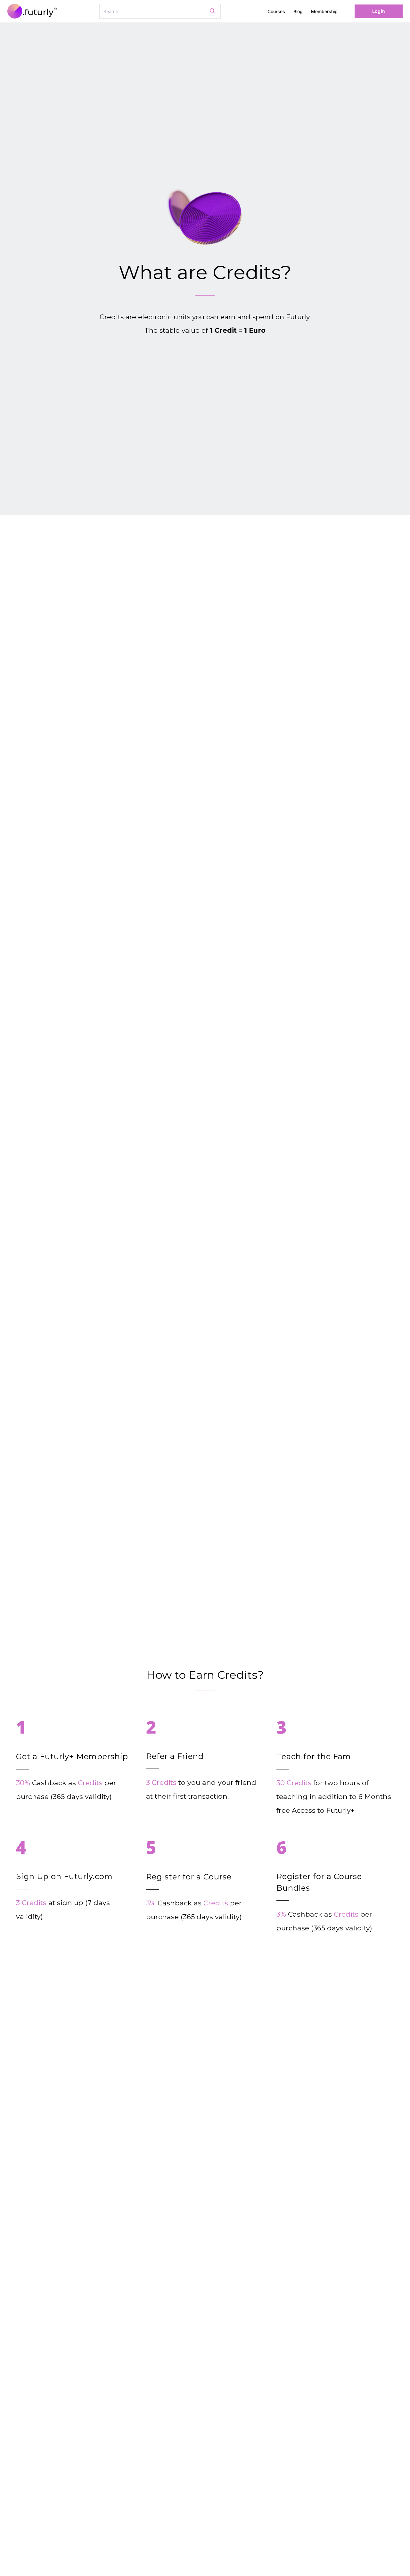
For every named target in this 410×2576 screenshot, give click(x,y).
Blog (298, 11)
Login (378, 11)
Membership (324, 11)
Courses (276, 11)
